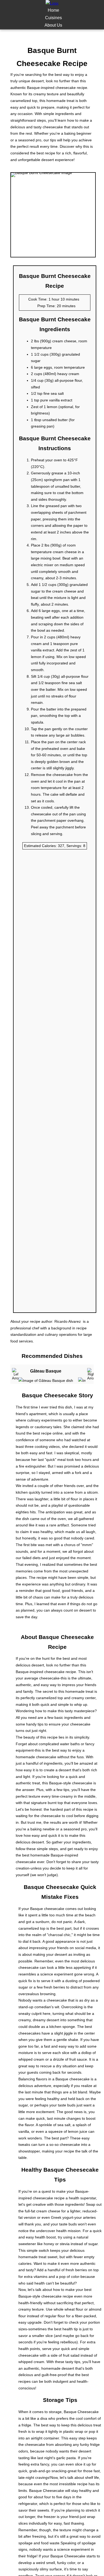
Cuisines (53, 18)
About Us (53, 25)
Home (53, 10)
